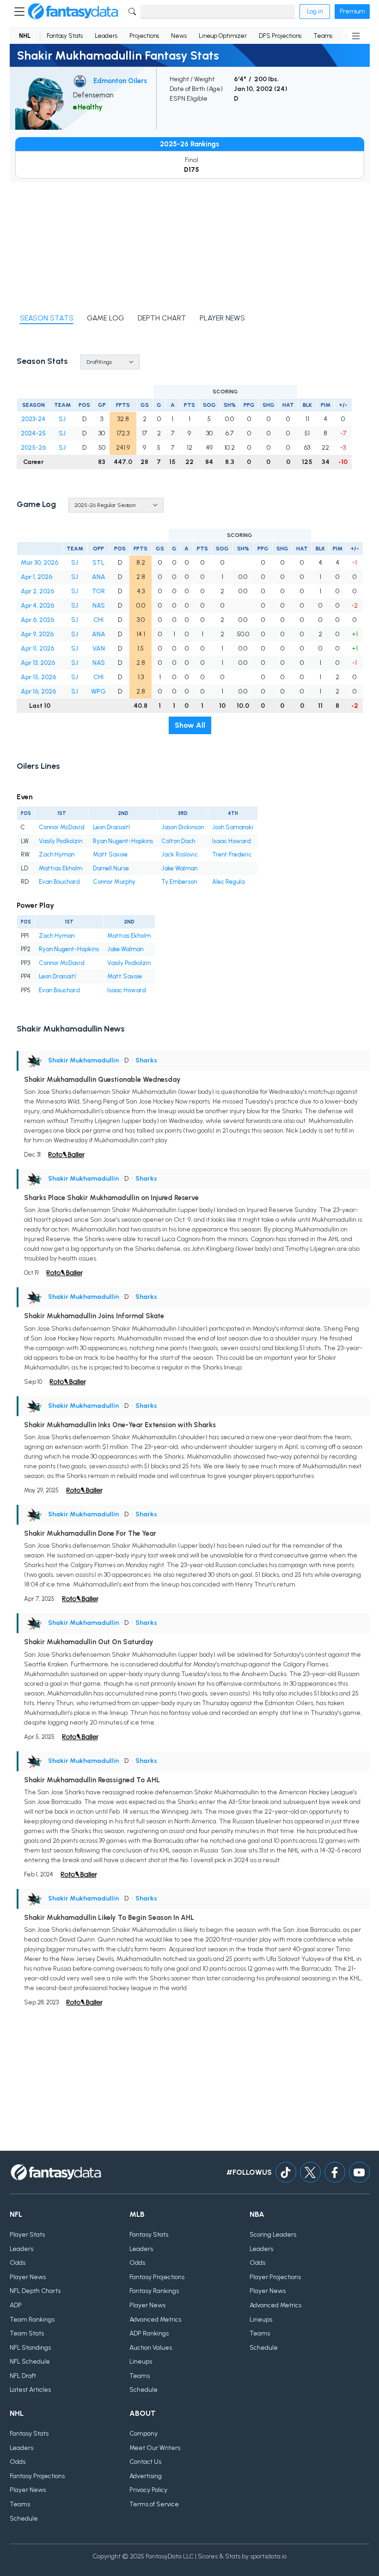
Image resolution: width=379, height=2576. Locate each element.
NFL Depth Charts (35, 2291)
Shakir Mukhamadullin (83, 1060)
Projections (144, 36)
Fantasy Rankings (154, 2291)
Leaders (106, 36)
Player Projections (275, 2277)
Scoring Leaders (273, 2235)
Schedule (144, 2390)
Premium (352, 11)
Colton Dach (178, 841)
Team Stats (27, 2333)
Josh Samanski (233, 827)
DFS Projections (280, 36)
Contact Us (145, 2462)
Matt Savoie (110, 854)
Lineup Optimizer (223, 36)
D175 (192, 170)
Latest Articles (30, 2390)
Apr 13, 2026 (38, 663)
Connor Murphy (114, 882)
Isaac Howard (232, 841)
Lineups (141, 2362)
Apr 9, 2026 (37, 634)
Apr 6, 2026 (37, 620)
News (179, 36)
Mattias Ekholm (61, 868)
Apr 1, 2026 (37, 577)
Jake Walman (179, 868)
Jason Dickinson (183, 827)
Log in (315, 11)
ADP (16, 2305)
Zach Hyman (57, 854)
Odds (18, 2263)
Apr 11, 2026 (37, 649)
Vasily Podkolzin (61, 841)
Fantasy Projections (157, 2277)
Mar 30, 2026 (40, 563)
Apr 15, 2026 (38, 677)
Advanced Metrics (155, 2320)
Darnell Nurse (111, 868)
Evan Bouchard (59, 882)
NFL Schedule (30, 2362)
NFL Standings (30, 2348)
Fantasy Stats (65, 36)
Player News (28, 2277)
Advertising (146, 2476)
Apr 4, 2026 (37, 606)
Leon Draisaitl (111, 827)
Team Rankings (32, 2320)
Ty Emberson (179, 882)
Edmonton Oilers (120, 81)
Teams (323, 36)
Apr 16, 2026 (38, 691)
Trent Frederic (232, 854)
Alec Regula (228, 882)
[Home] (73, 12)
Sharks (146, 1060)
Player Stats (27, 2235)
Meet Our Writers (155, 2448)
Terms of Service (154, 2504)
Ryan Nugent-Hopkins (123, 841)
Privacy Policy (148, 2490)
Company (144, 2434)
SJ (62, 419)
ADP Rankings (149, 2333)
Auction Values (151, 2348)
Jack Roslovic (180, 854)
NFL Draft (23, 2376)
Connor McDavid (62, 827)
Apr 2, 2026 (37, 591)
